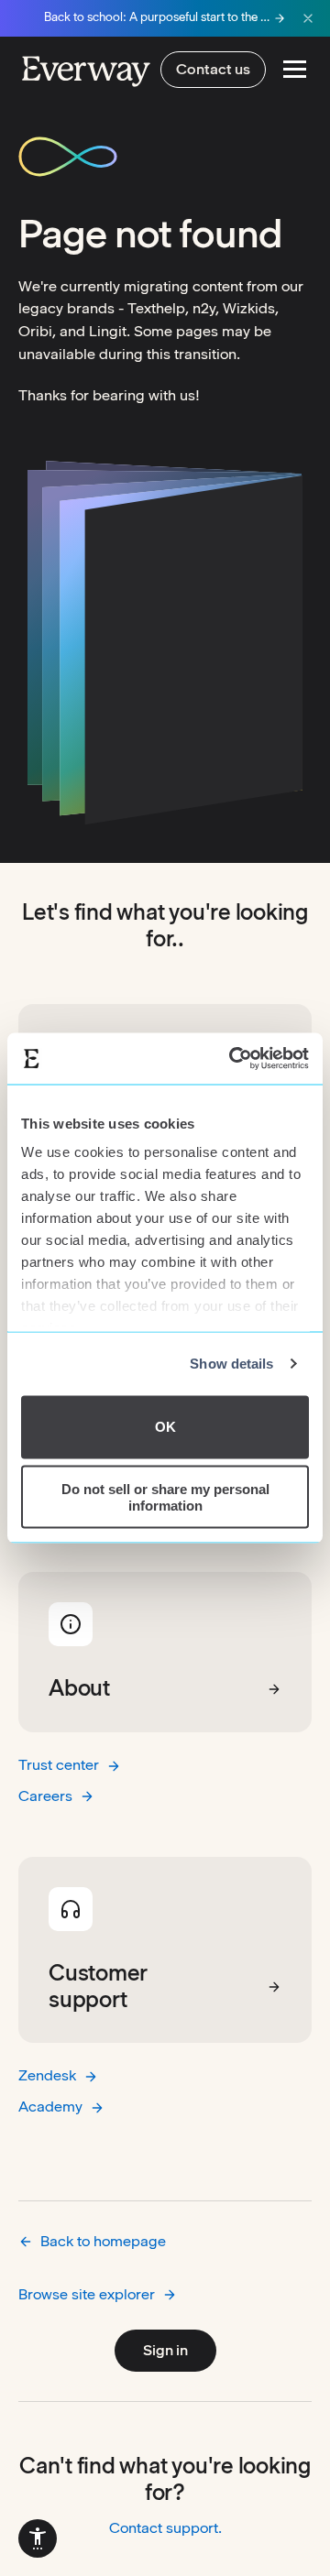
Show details (231, 1364)
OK (165, 1427)
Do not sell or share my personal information (165, 1497)
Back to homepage (103, 2241)
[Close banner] (308, 18)
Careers (45, 1796)
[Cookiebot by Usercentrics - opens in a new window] (233, 1059)
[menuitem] (38, 2538)
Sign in (165, 2350)
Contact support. (165, 2528)
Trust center (59, 1765)
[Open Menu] (295, 69)
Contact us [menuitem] (213, 69)
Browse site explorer (87, 2294)
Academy (50, 2107)
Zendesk (47, 2075)
